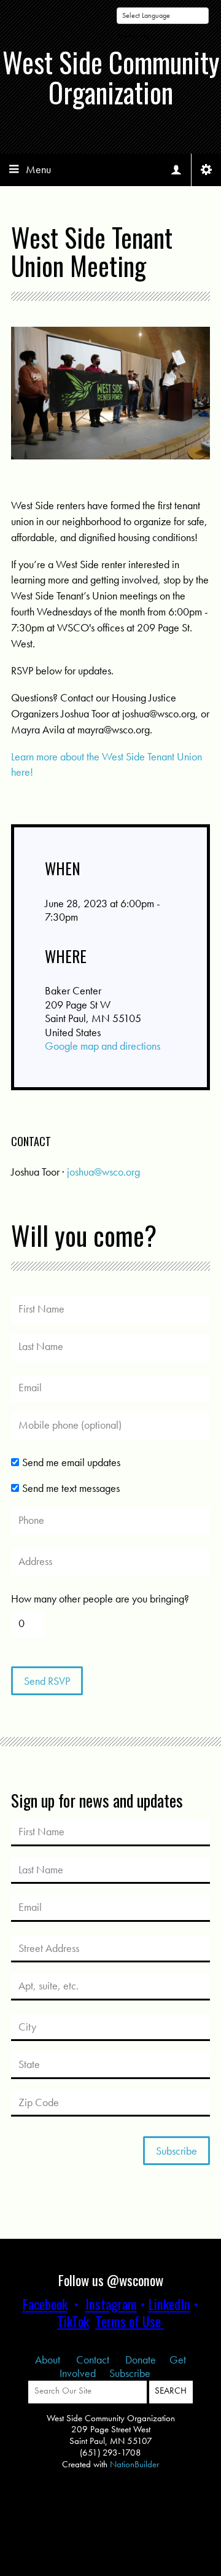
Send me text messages (71, 1488)
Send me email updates (71, 1462)
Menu (38, 169)
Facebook (45, 2304)
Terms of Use (128, 2321)
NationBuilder (134, 2464)
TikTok (73, 2321)
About (49, 2359)
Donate (141, 2359)
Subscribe (130, 2373)
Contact (94, 2359)
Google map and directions (103, 1046)
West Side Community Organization (111, 77)
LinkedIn (169, 2304)
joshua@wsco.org (103, 1172)
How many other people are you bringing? (100, 1599)
